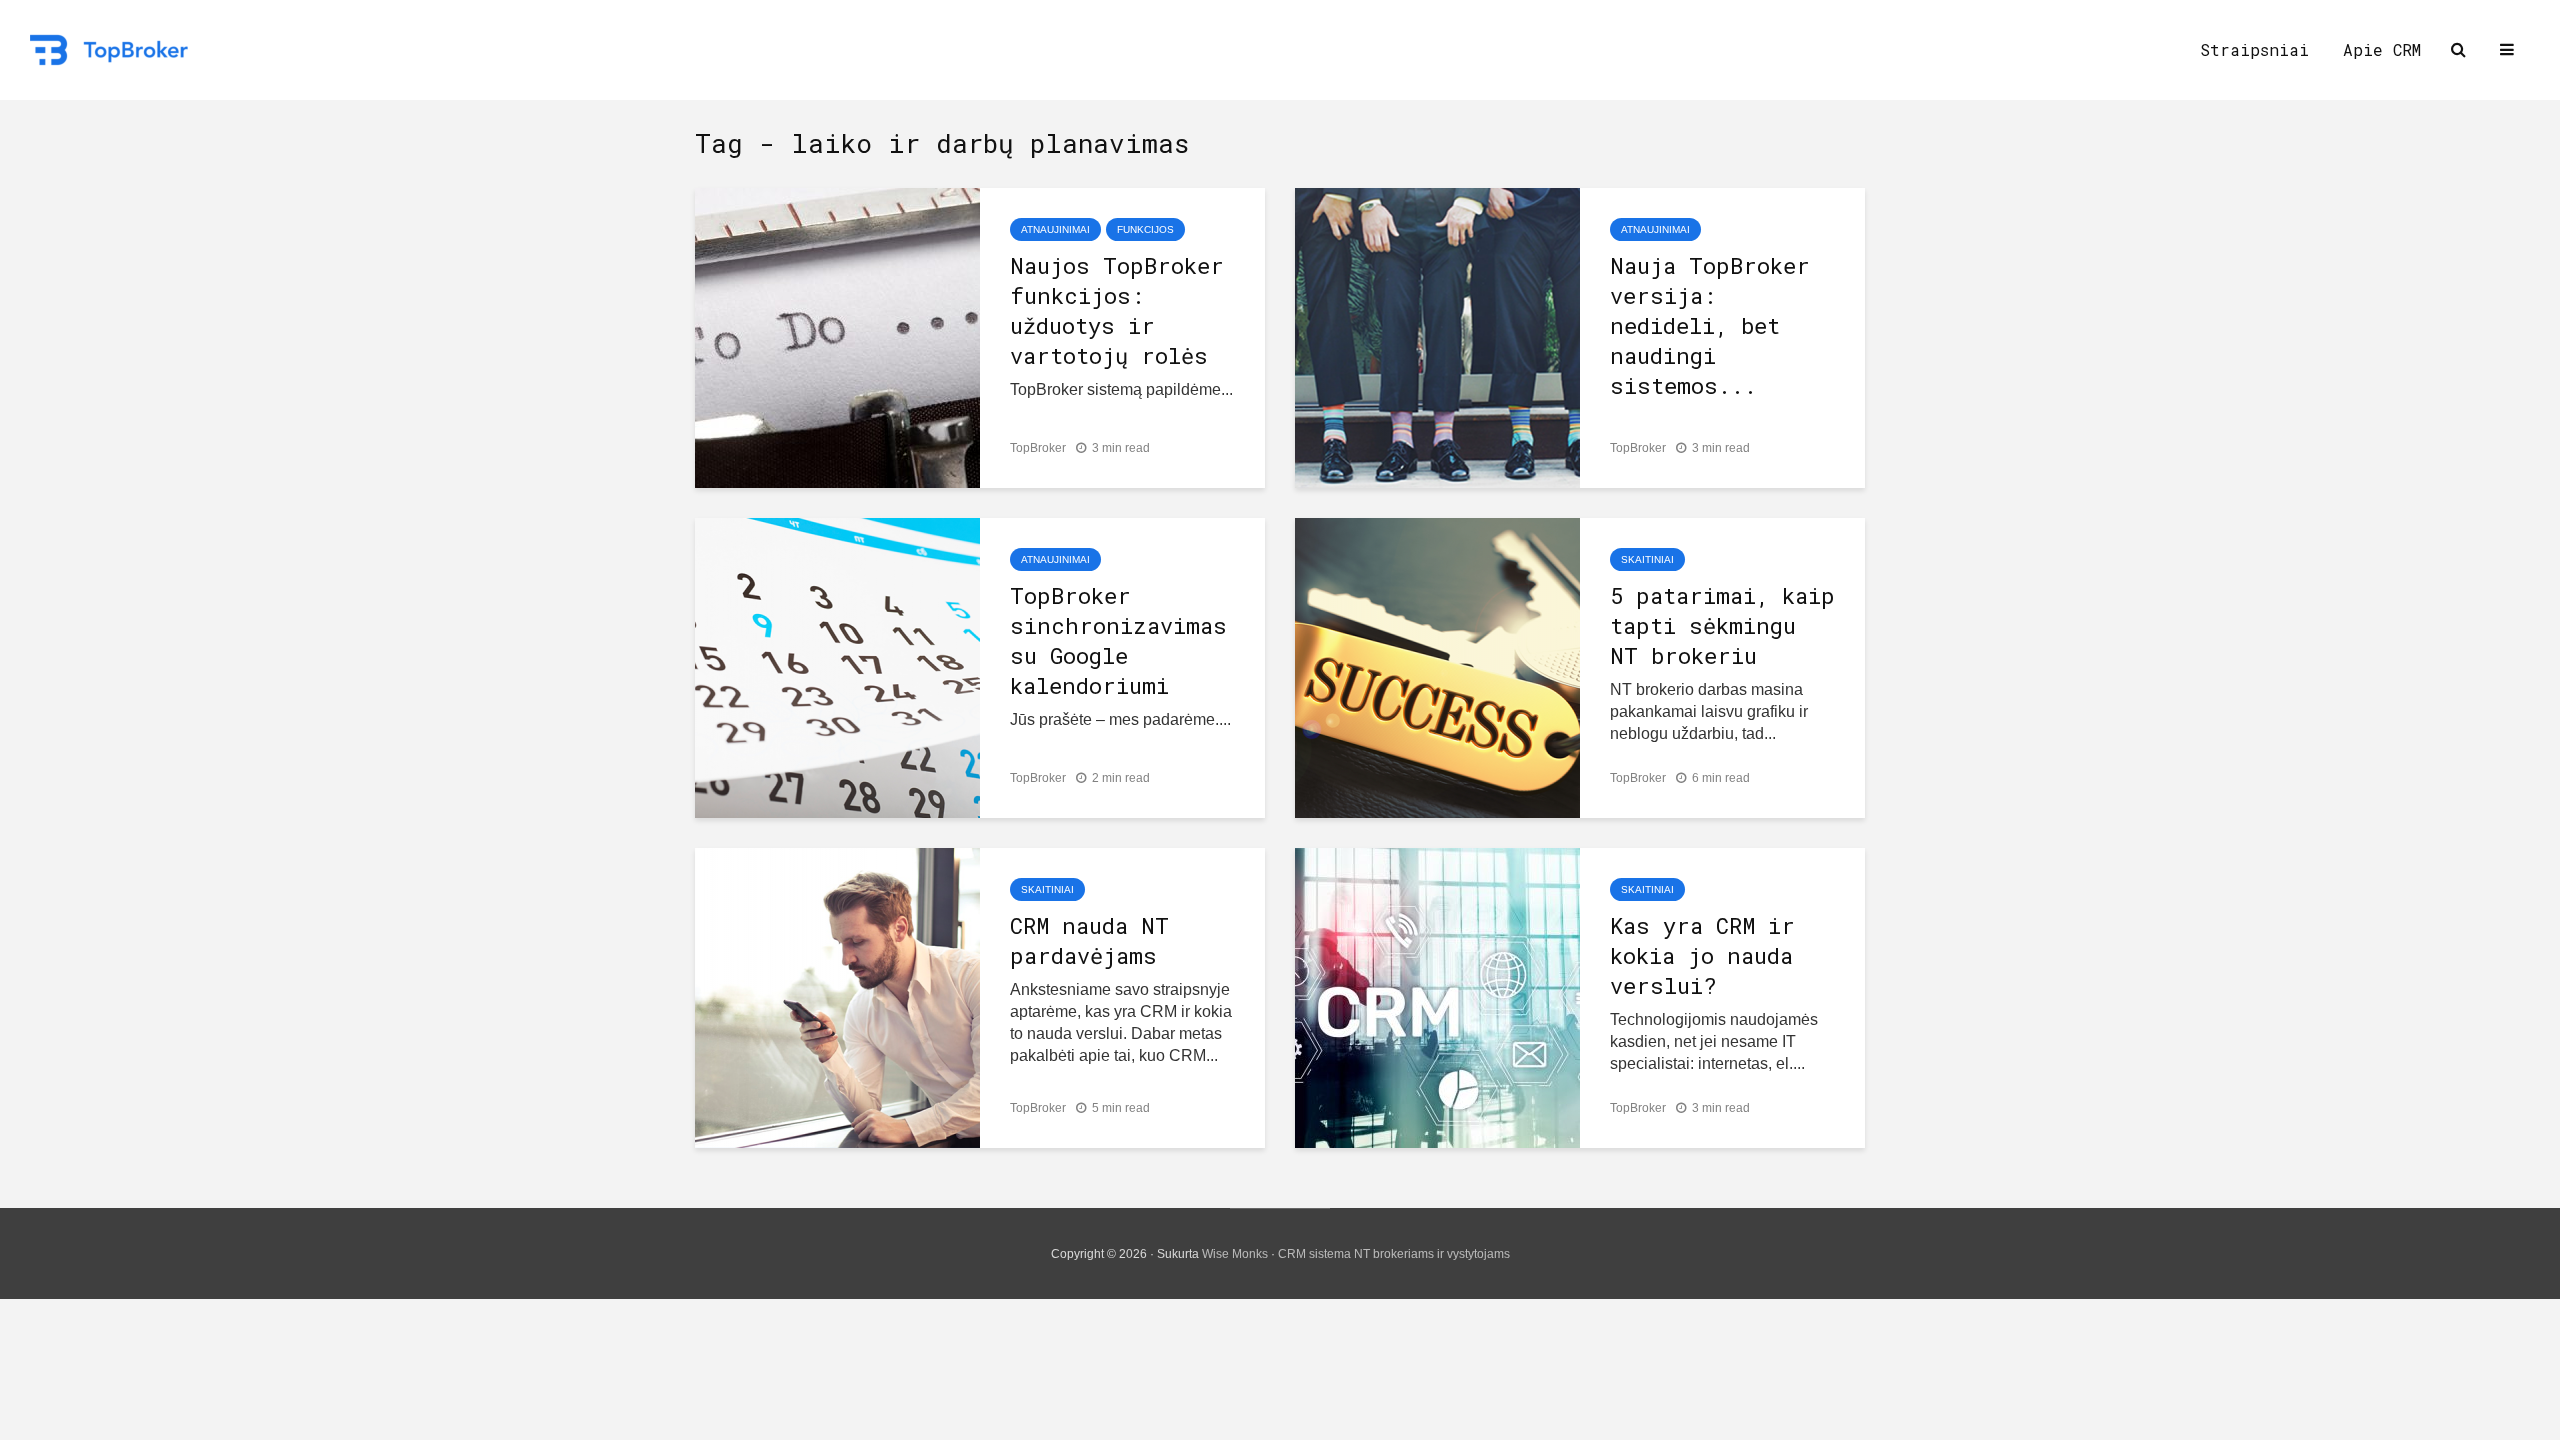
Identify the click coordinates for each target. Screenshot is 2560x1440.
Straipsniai (2254, 49)
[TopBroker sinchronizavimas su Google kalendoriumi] (837, 666)
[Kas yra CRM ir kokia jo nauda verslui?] (1437, 996)
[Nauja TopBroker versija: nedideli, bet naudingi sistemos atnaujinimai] (1437, 336)
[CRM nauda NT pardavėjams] (837, 996)
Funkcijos (1145, 229)
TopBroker (1038, 448)
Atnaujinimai (1055, 229)
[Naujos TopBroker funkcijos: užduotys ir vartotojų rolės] (837, 336)
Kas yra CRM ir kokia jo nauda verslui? (1702, 955)
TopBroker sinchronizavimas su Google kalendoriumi (1118, 640)
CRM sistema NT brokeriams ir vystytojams (1394, 1254)
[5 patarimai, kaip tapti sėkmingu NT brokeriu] (1437, 666)
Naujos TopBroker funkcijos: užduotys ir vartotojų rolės (1117, 310)
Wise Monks (1235, 1254)
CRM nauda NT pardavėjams (1089, 940)
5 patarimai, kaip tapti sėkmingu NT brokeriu (1722, 625)
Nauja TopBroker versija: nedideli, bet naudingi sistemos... (1710, 325)
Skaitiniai (1647, 559)
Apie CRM (2382, 49)
